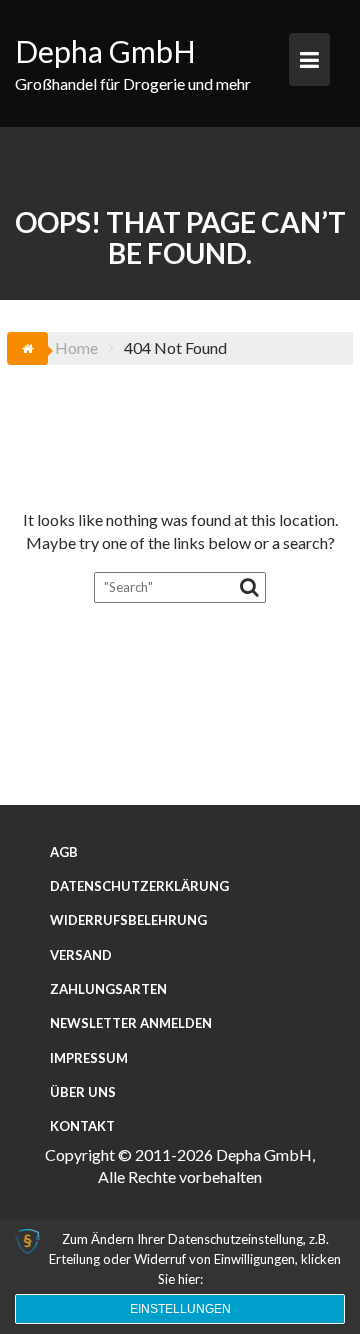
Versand (81, 955)
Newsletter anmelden (131, 1023)
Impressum (89, 1058)
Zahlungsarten (108, 989)
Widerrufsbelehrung (128, 920)
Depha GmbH (105, 51)
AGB (64, 852)
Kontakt (82, 1126)
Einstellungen (180, 1309)
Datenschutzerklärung (139, 886)
